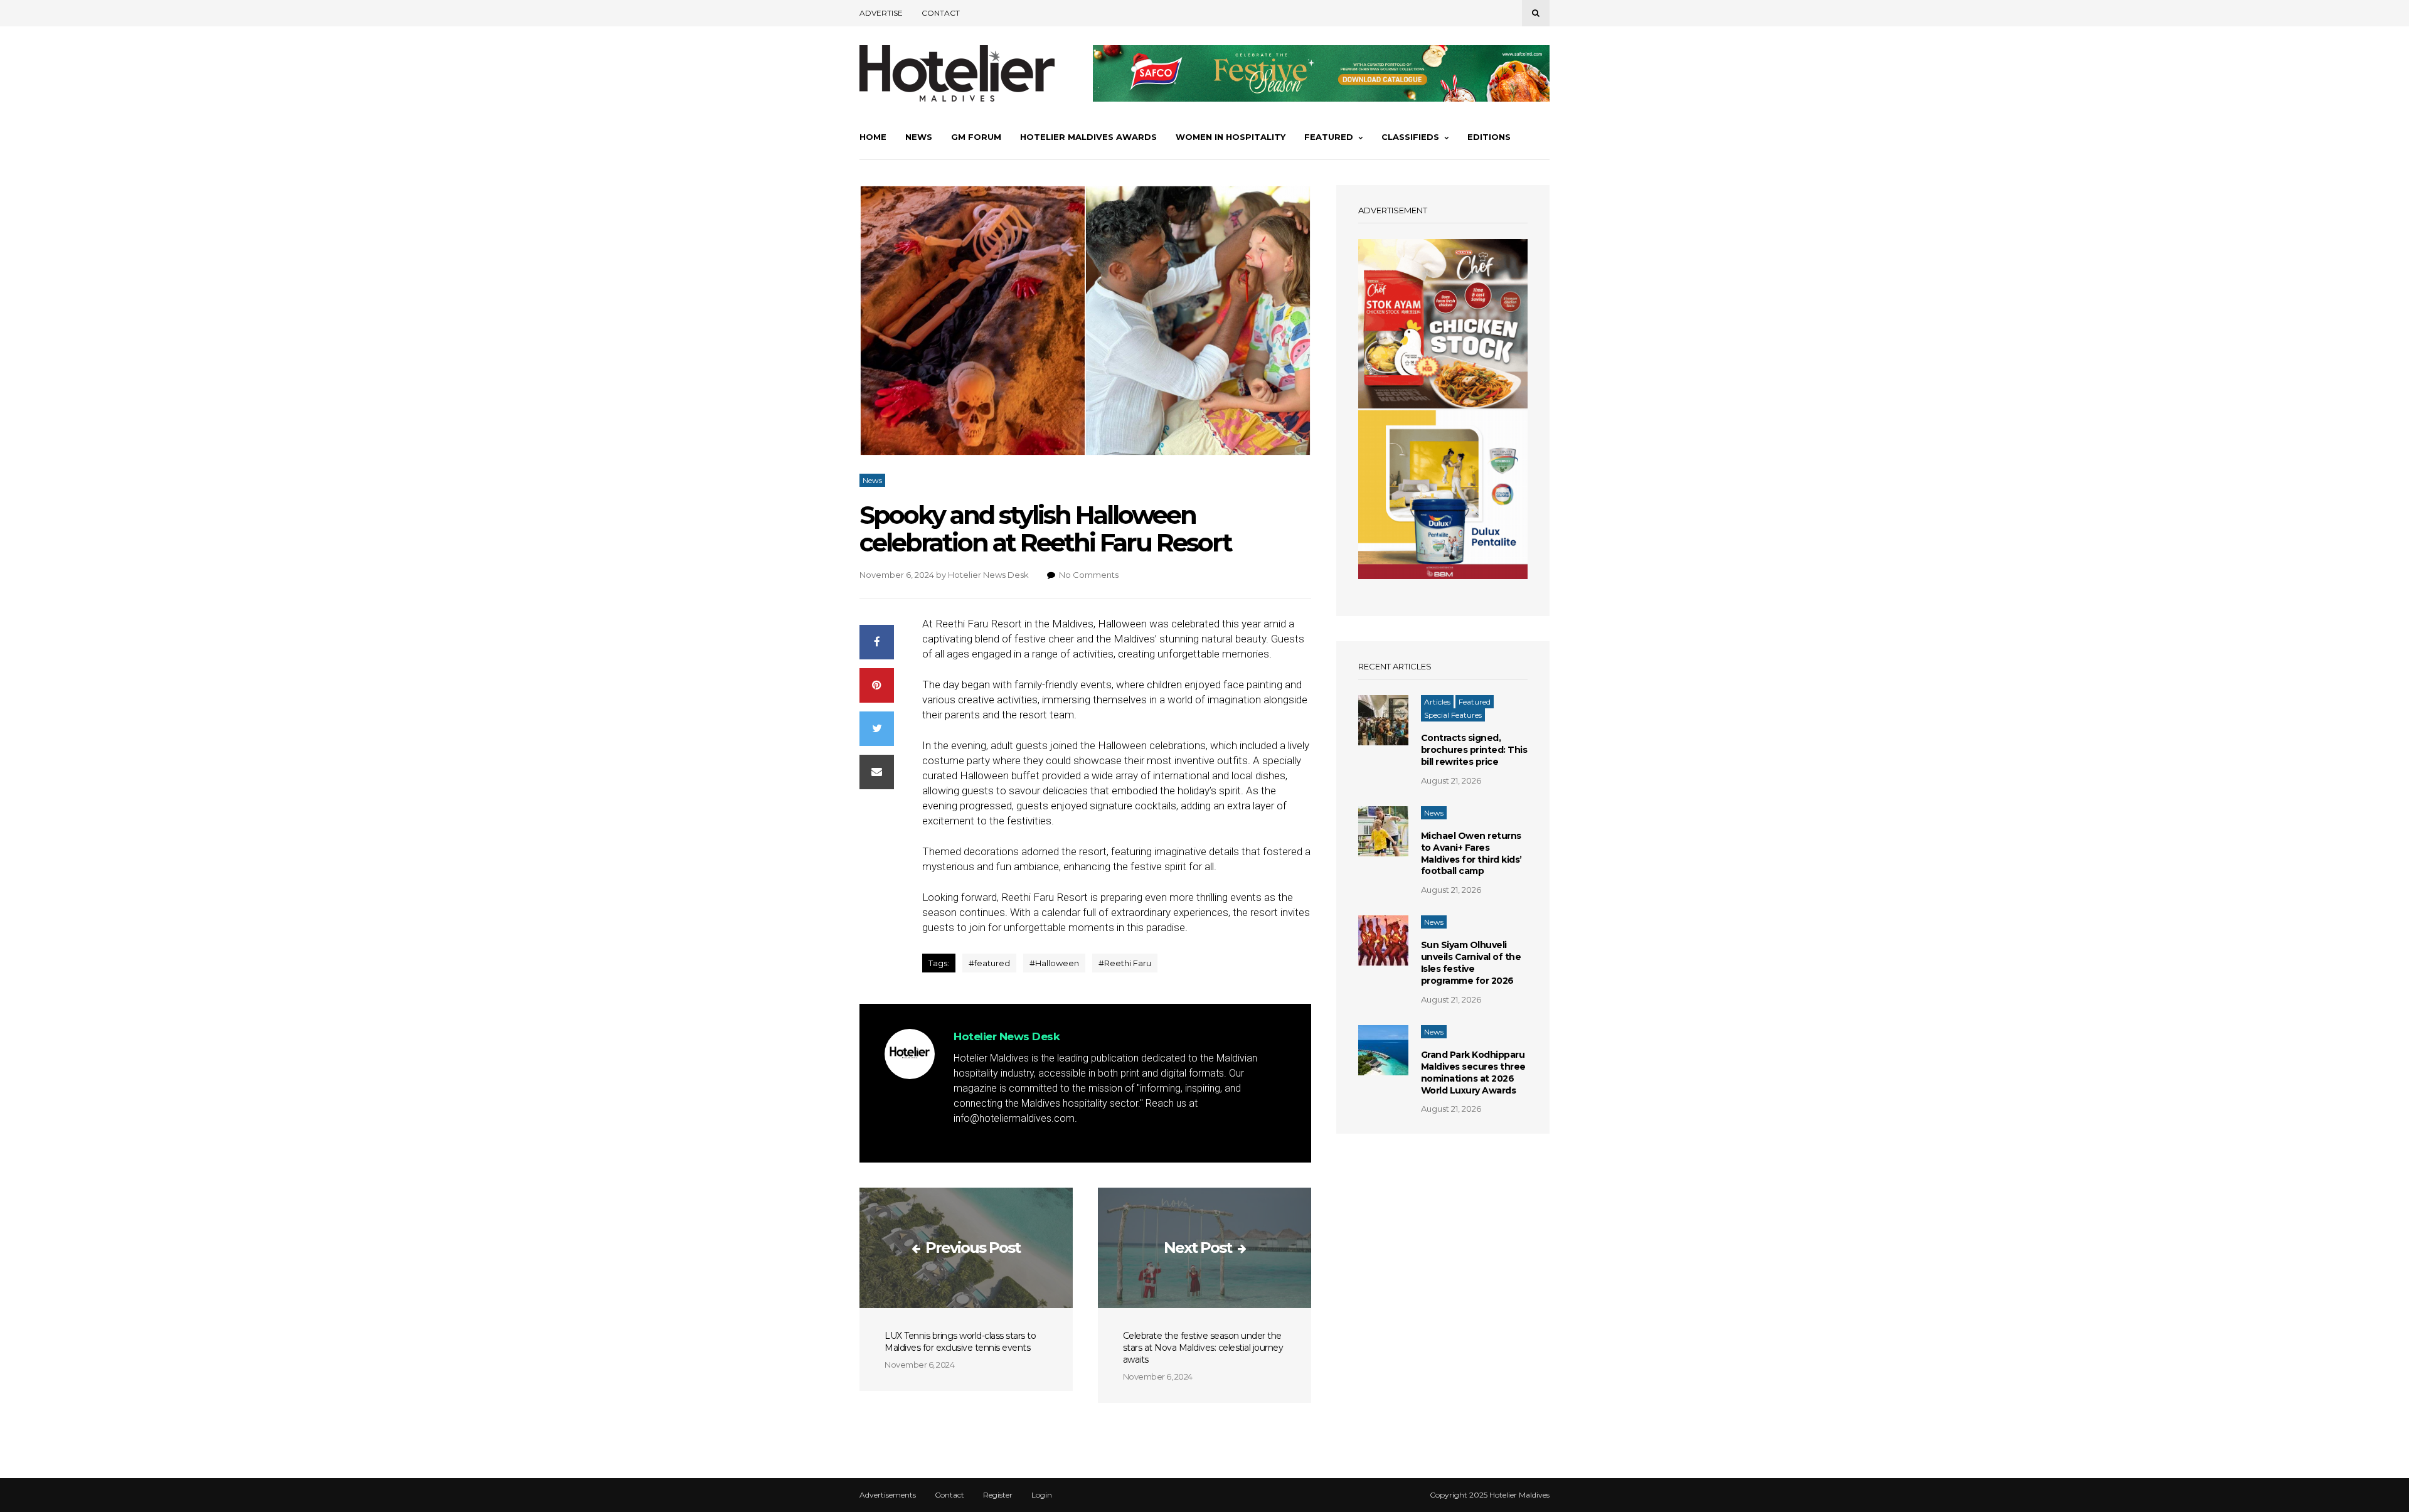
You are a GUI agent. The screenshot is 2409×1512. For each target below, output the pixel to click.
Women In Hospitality (1231, 137)
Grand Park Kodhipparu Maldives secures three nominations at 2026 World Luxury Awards (1473, 1073)
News (919, 137)
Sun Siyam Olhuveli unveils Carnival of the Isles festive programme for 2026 (1471, 963)
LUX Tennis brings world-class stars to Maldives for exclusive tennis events (960, 1342)
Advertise (881, 13)
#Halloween (1054, 963)
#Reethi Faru (1125, 963)
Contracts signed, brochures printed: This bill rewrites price (1474, 750)
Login (1042, 1495)
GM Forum (976, 137)
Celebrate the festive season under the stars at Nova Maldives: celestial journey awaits (1203, 1348)
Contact (941, 13)
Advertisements (888, 1495)
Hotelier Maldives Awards (1088, 137)
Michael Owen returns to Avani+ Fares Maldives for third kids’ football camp (1471, 854)
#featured (989, 963)
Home (873, 137)
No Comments (1089, 575)
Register (998, 1495)
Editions (1489, 137)
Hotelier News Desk (988, 575)
